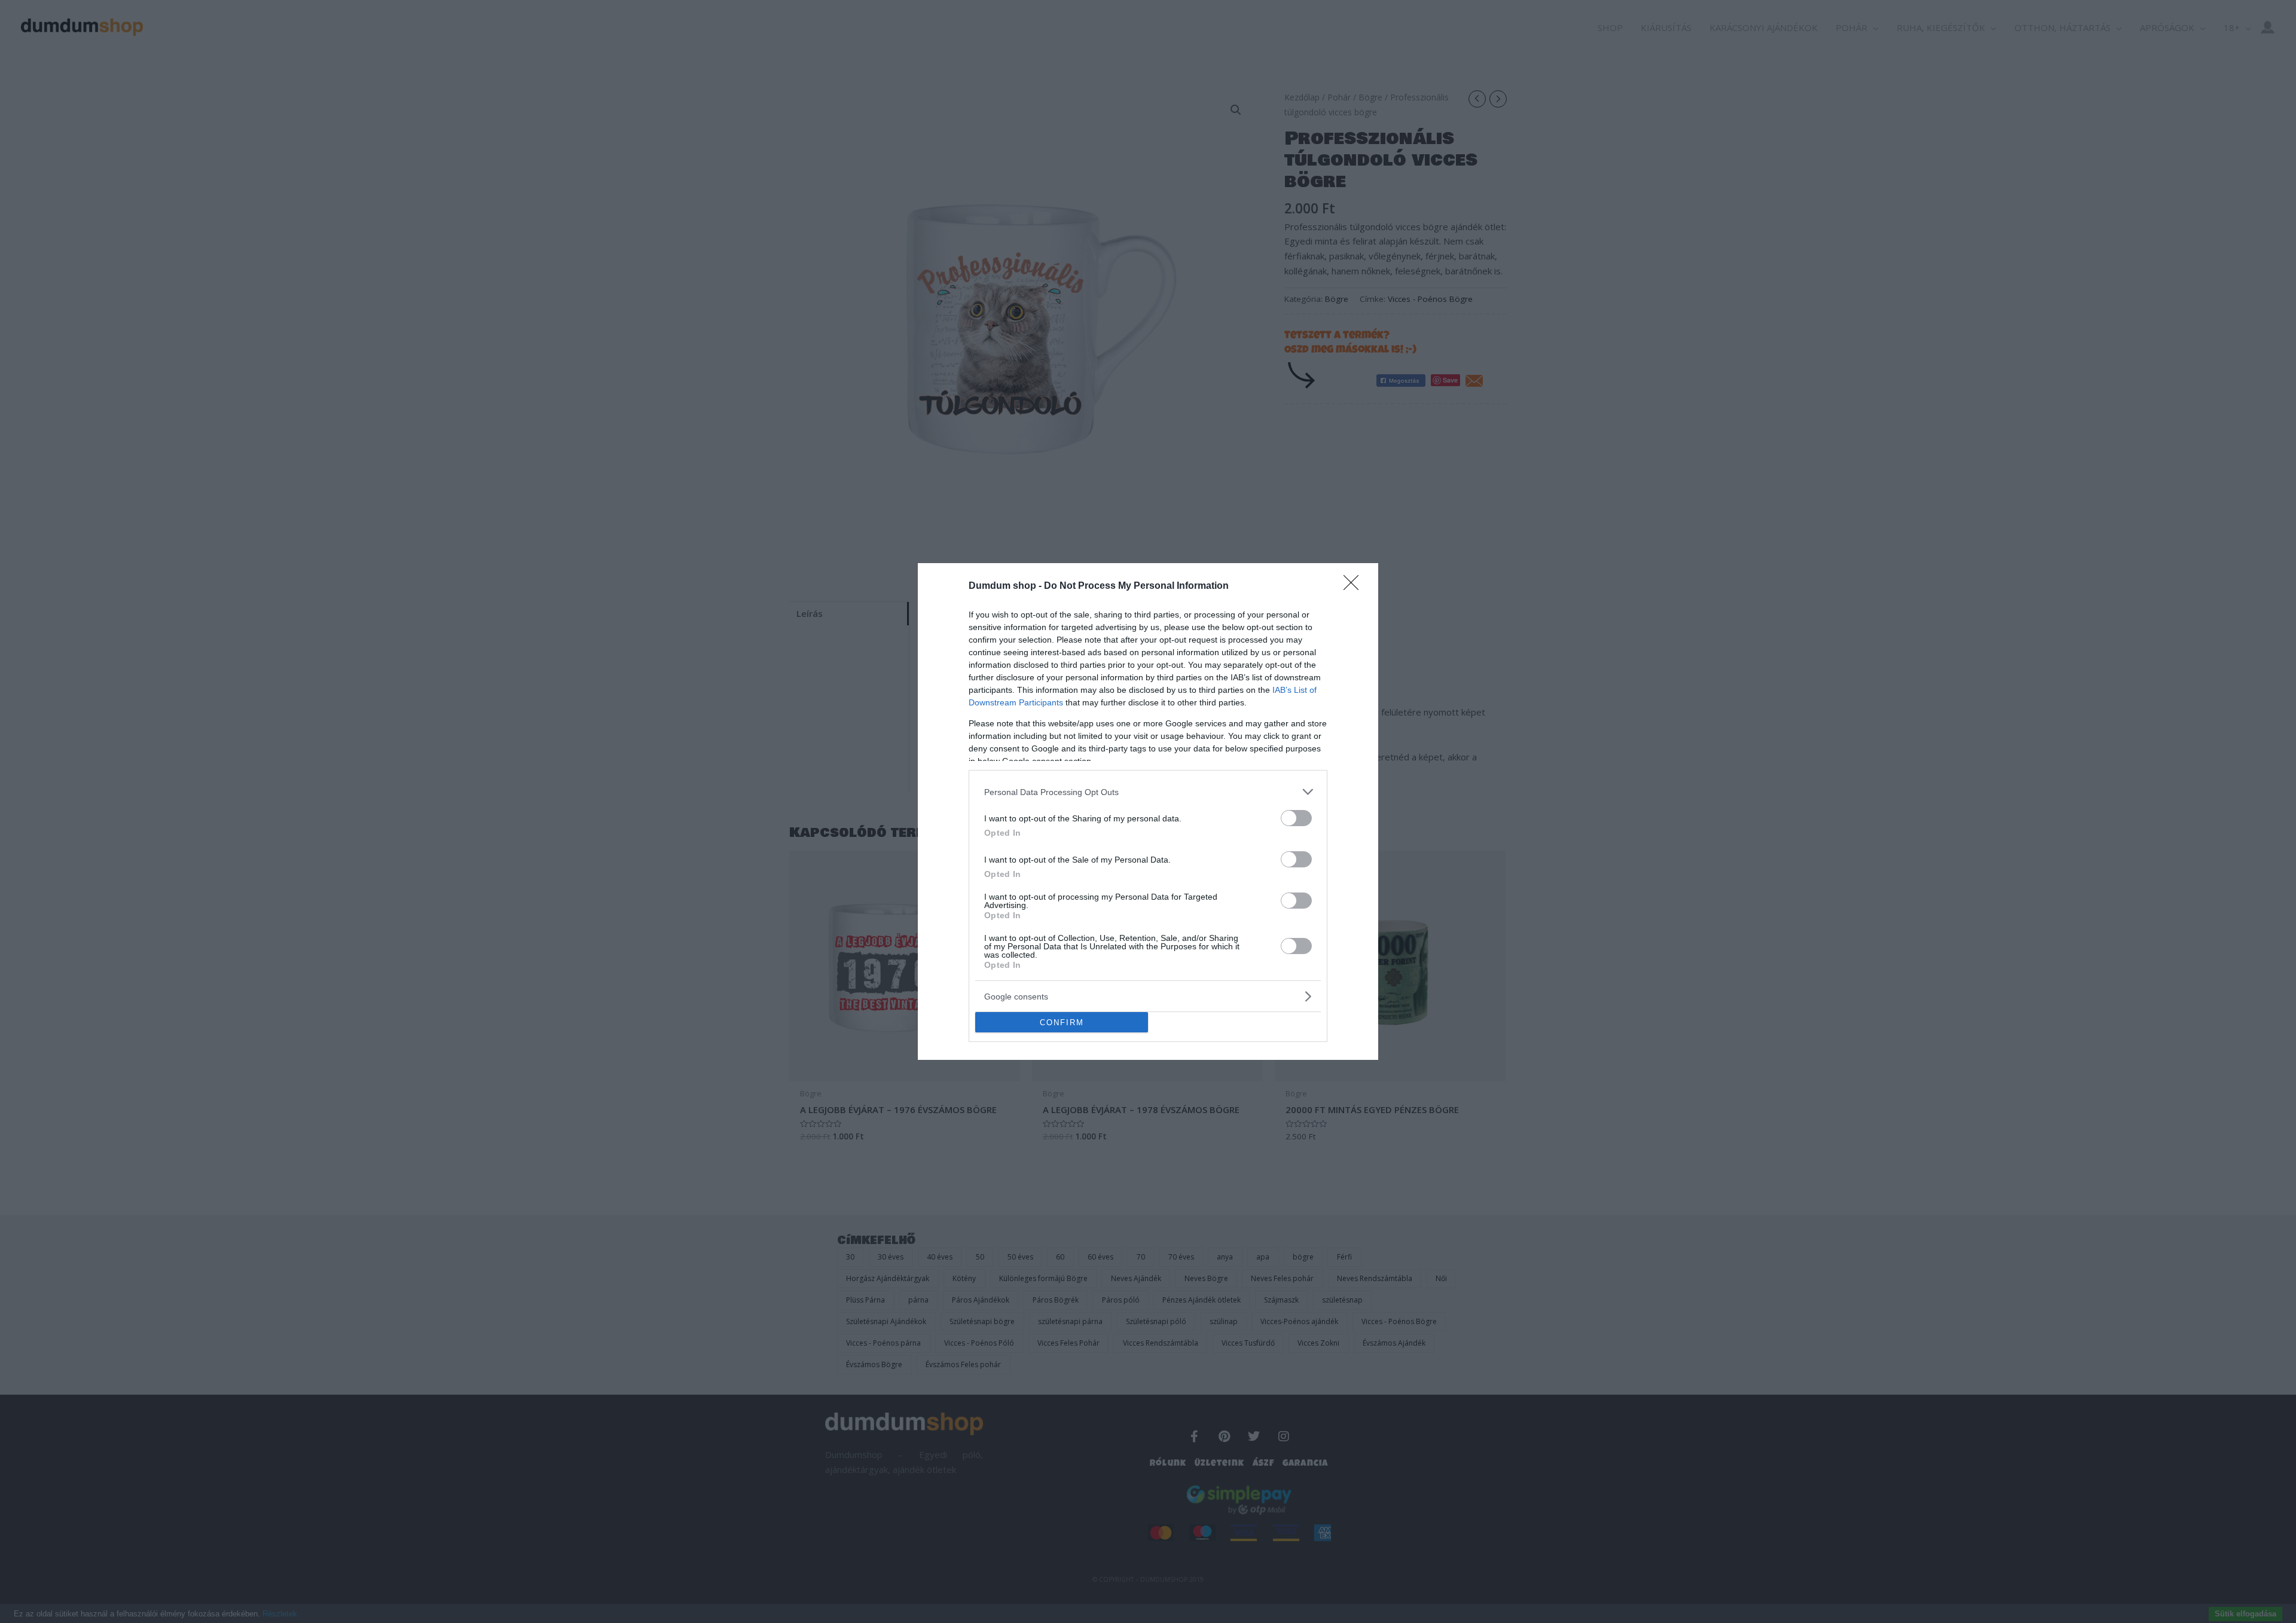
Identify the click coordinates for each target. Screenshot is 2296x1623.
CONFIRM (1062, 1023)
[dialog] (1148, 812)
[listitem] (1148, 792)
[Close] (1355, 586)
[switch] (1296, 818)
